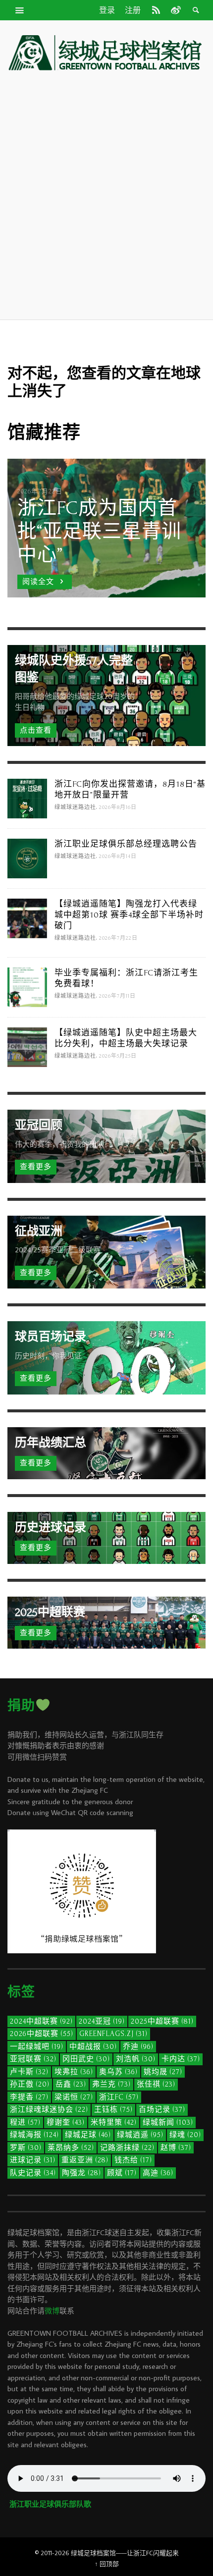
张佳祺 (156, 2084)
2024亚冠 (102, 2021)
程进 (25, 2122)
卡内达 (181, 2059)
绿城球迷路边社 (75, 807)
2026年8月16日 (118, 807)
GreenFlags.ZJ (113, 2034)
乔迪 (138, 2047)
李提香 (29, 2097)
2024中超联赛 (41, 2021)
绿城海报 (34, 2135)
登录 (107, 10)
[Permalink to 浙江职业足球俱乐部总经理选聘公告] (27, 857)
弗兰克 (111, 2084)
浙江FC (119, 2097)
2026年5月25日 (118, 1056)
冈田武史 (86, 2059)
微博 (52, 2311)
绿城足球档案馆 (93, 2553)
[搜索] (20, 10)
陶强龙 (81, 2173)
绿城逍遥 (140, 2135)
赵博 (176, 2148)
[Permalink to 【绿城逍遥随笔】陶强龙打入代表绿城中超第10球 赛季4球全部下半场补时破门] (27, 917)
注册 (133, 10)
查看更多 (36, 1167)
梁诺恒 (74, 2097)
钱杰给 (133, 2160)
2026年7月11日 (117, 996)
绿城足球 (88, 2135)
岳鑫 (71, 2084)
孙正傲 (30, 2084)
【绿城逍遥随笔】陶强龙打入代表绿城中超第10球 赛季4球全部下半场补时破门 (129, 915)
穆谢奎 (66, 2122)
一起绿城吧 (37, 2047)
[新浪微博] (175, 10)
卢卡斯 (29, 2072)
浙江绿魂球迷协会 (49, 2110)
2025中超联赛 (162, 2021)
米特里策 (114, 2122)
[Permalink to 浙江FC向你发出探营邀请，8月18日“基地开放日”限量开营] (27, 797)
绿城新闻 (168, 2122)
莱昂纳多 (71, 2148)
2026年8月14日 (118, 857)
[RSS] (156, 10)
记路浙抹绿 (127, 2148)
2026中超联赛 (42, 2034)
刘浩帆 (136, 2059)
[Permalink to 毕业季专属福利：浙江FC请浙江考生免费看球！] (27, 986)
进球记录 (33, 2160)
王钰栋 (113, 2110)
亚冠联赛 (33, 2059)
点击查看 (36, 730)
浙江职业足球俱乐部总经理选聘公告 (126, 844)
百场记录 (162, 2110)
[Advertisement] (106, 195)
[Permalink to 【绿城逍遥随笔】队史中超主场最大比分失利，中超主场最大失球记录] (27, 1046)
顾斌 (122, 2173)
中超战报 (93, 2047)
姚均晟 (163, 2072)
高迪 (158, 2173)
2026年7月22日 (118, 938)
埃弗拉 (74, 2072)
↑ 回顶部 (107, 2564)
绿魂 (185, 2135)
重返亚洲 (85, 2160)
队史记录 (33, 2173)
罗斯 (26, 2148)
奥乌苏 (118, 2072)
